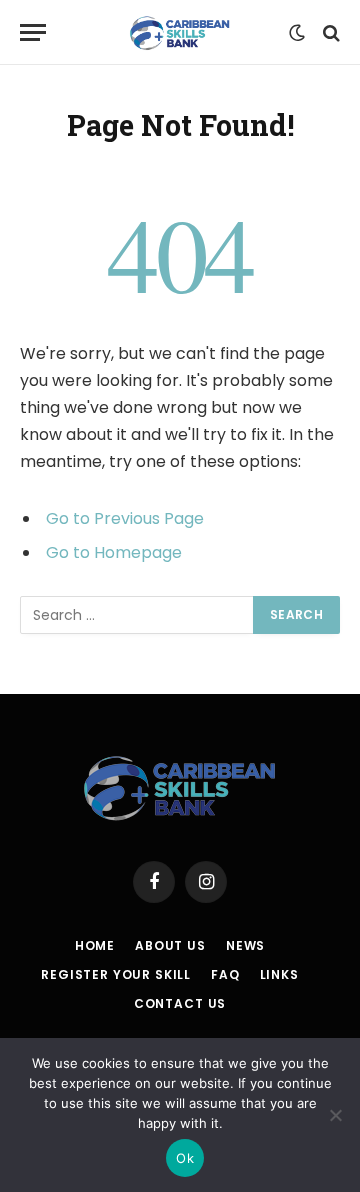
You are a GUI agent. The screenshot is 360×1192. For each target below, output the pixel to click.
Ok (185, 1158)
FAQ (225, 974)
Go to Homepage (114, 552)
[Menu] (33, 32)
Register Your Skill (116, 974)
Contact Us (180, 1003)
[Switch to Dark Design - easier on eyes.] (297, 33)
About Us (170, 945)
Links (279, 974)
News (245, 945)
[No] (335, 1115)
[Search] (329, 32)
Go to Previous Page (125, 518)
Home (95, 945)
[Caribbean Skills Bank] (180, 32)
